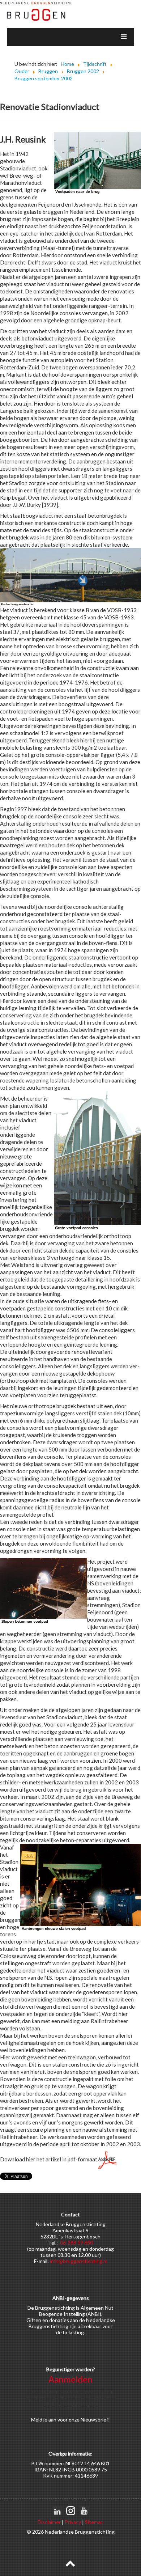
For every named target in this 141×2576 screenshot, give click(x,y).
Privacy (73, 2522)
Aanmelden (70, 2379)
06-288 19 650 (76, 2243)
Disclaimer (49, 2522)
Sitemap (94, 2522)
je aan (50, 2420)
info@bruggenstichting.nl (79, 2261)
